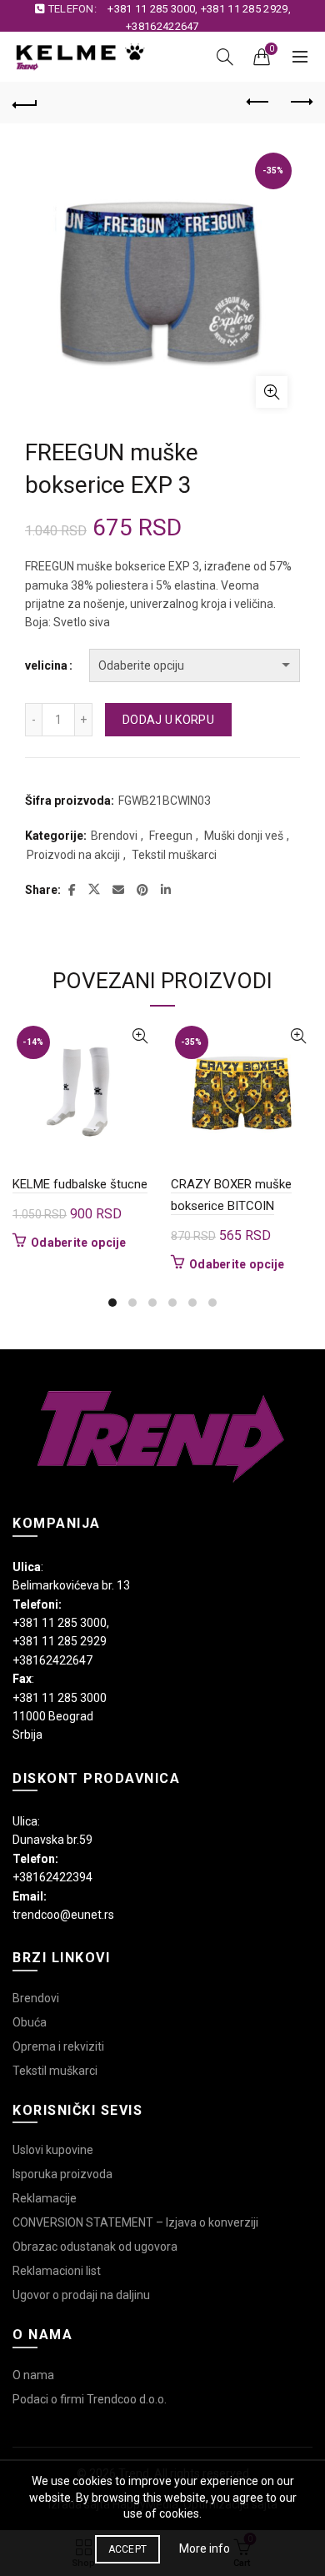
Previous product (258, 103)
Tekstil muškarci (174, 855)
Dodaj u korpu (168, 720)
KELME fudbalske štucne (80, 1184)
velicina (46, 665)
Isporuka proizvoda (62, 2174)
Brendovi (114, 836)
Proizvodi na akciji (73, 855)
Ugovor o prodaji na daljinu (81, 2295)
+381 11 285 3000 (151, 9)
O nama (33, 2375)
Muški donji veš (244, 836)
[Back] (25, 103)
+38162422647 (162, 26)
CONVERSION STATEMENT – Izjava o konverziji (135, 2222)
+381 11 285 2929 (245, 9)
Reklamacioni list (57, 2271)
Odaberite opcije (79, 1243)
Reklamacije (45, 2198)
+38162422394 (52, 1877)
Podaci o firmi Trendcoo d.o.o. (90, 2399)
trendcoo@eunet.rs (63, 1915)
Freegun (171, 836)
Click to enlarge (272, 392)
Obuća (30, 2022)
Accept (128, 2549)
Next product (300, 103)
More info (205, 2548)
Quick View (140, 1036)
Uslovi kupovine (53, 2150)
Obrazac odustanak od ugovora (95, 2247)
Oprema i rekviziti (58, 2046)
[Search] (225, 57)
